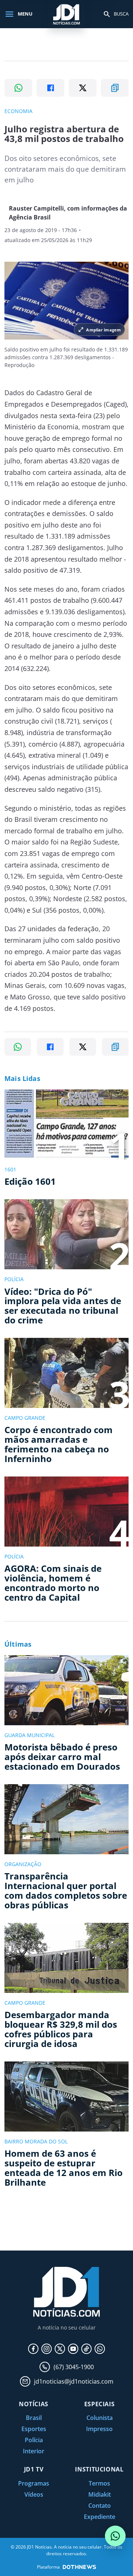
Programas (34, 2483)
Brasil (34, 2418)
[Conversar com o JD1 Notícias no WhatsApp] (115, 2536)
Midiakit (100, 2494)
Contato (100, 2506)
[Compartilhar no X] (83, 88)
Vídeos (34, 2494)
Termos (99, 2483)
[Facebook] (33, 2349)
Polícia (34, 2440)
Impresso (99, 2429)
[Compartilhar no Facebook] (50, 88)
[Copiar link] (115, 88)
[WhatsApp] (100, 2349)
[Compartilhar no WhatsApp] (18, 88)
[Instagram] (47, 2349)
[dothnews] (79, 2567)
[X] (60, 2349)
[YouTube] (73, 2349)
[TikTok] (86, 2349)
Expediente (100, 2517)
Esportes (34, 2429)
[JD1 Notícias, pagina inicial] (66, 14)
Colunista (100, 2418)
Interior (34, 2451)
